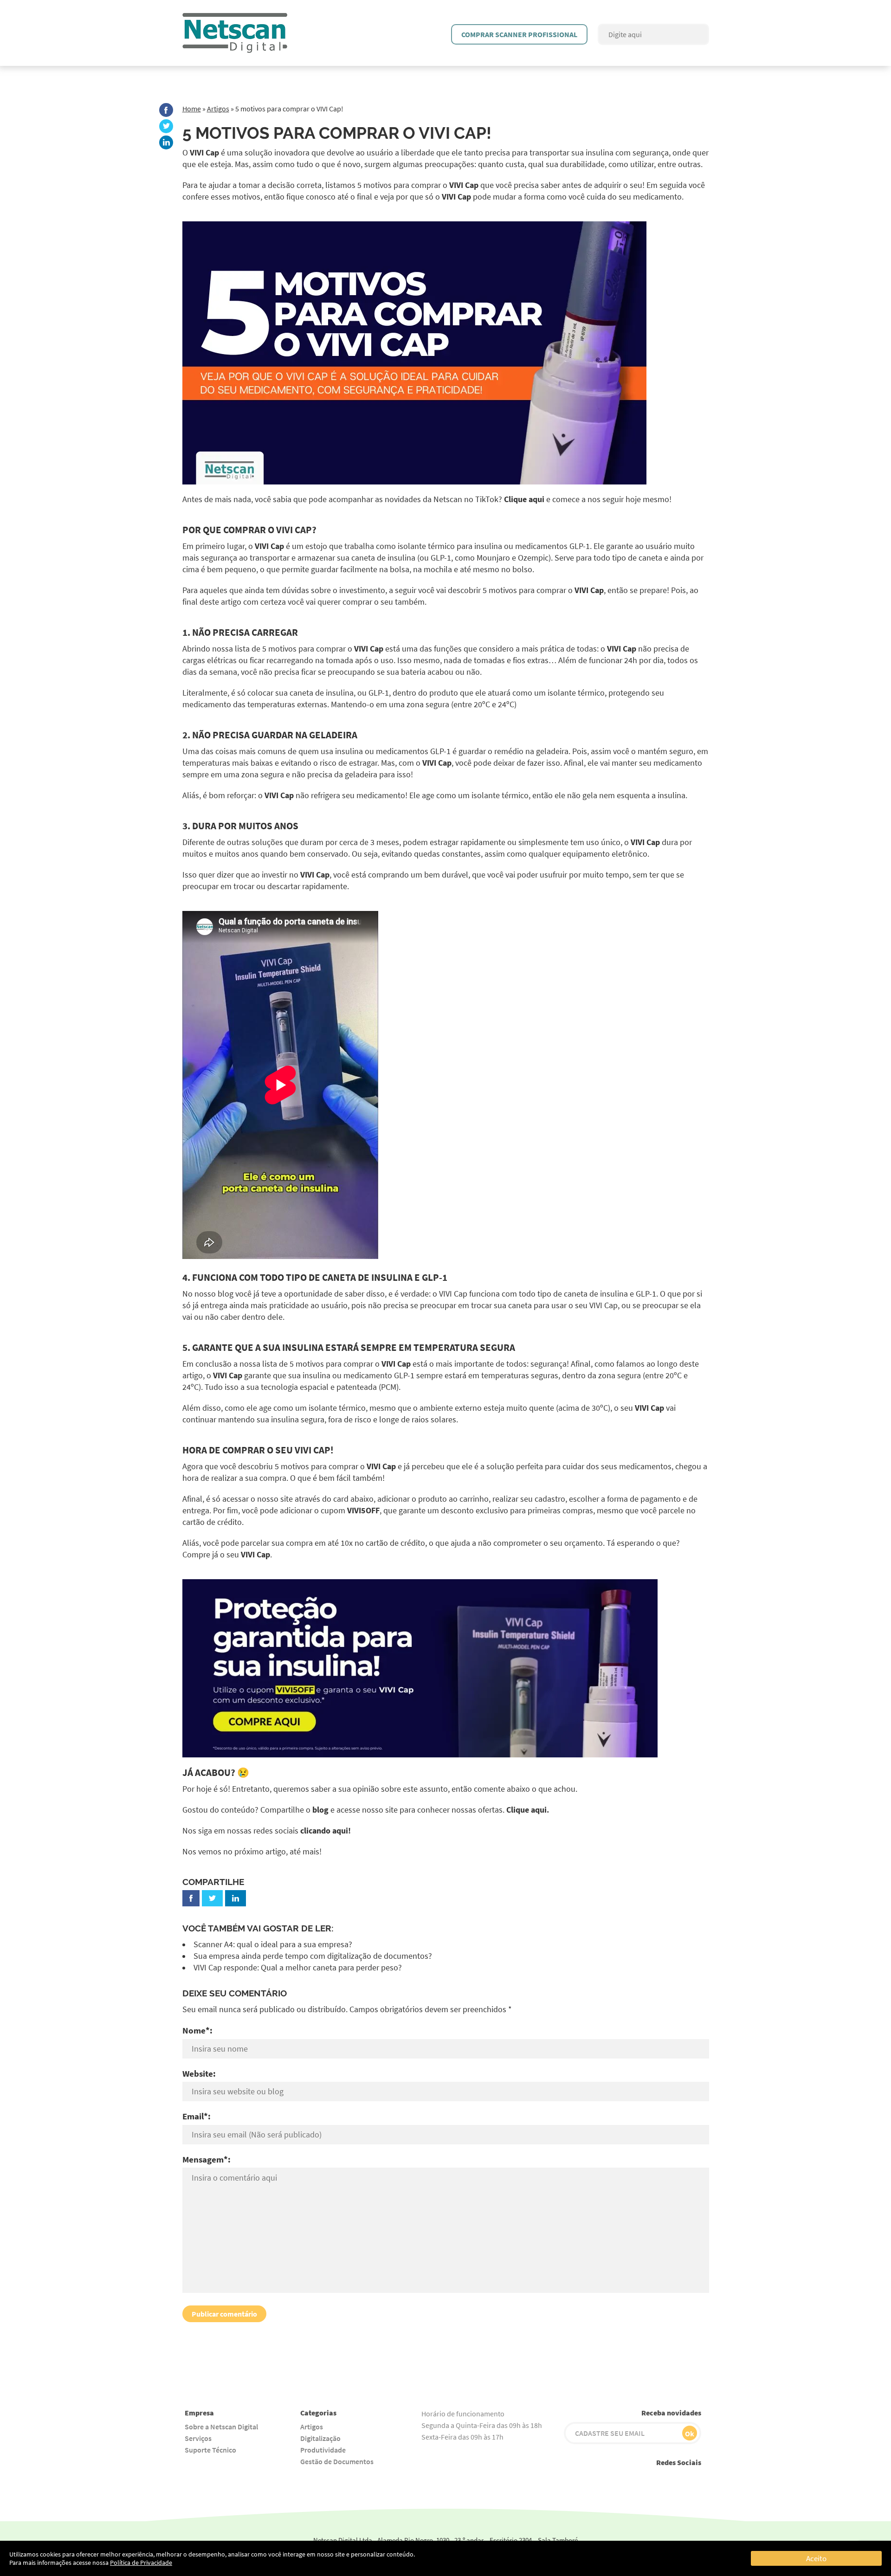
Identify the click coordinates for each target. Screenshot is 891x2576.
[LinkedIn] (166, 142)
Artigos (218, 109)
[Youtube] (609, 2480)
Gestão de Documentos (337, 2461)
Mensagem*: (207, 2159)
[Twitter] (166, 126)
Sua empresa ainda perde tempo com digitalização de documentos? (313, 1956)
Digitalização (320, 2438)
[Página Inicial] (235, 18)
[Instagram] (630, 2480)
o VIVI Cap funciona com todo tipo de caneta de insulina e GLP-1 (544, 1294)
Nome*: (197, 2030)
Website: (199, 2073)
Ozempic (533, 558)
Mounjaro (493, 558)
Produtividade (323, 2450)
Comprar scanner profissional (519, 34)
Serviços (198, 2438)
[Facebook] (166, 110)
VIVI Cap (204, 153)
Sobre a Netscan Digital (221, 2427)
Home (192, 109)
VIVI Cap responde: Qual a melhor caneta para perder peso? (298, 1968)
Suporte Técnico (210, 2450)
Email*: (197, 2116)
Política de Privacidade (141, 2563)
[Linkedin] (693, 2480)
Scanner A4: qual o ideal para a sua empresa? (273, 1944)
